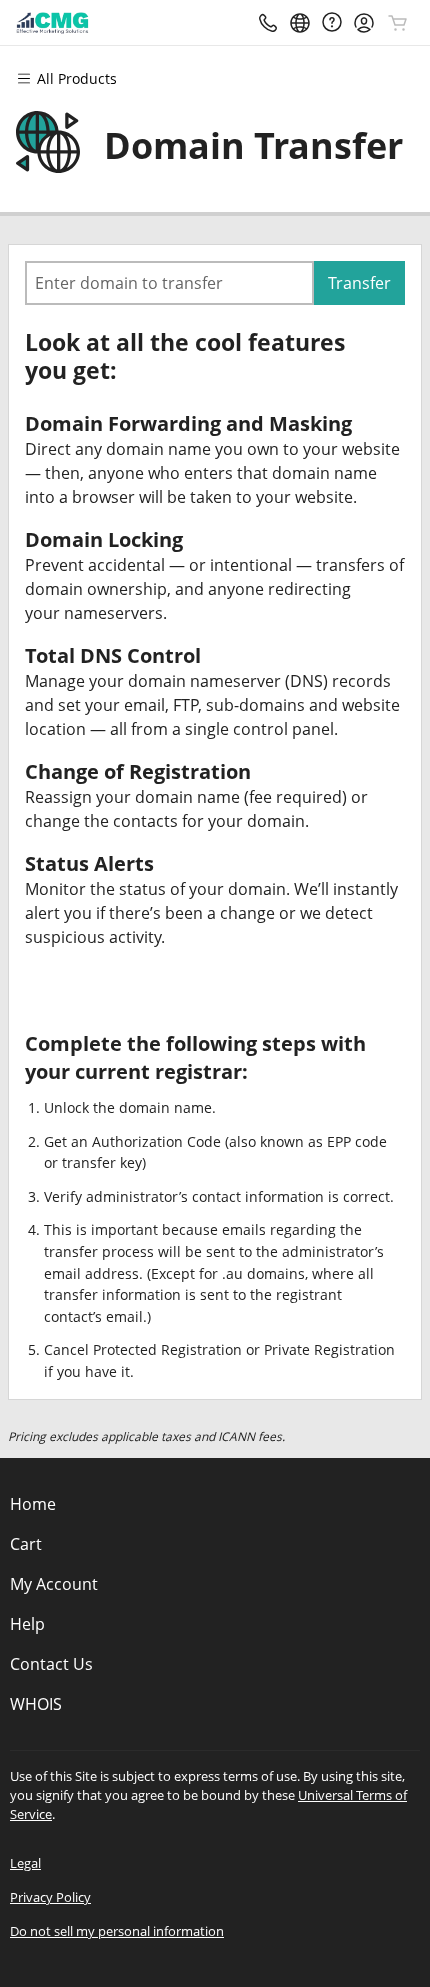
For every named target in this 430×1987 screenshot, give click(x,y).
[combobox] (169, 283)
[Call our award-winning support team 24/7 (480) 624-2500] (332, 22)
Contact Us (51, 1664)
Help (27, 1624)
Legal (25, 1863)
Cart (26, 1544)
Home (33, 1504)
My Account (54, 1584)
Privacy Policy (50, 1897)
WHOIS (36, 1704)
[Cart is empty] (398, 23)
